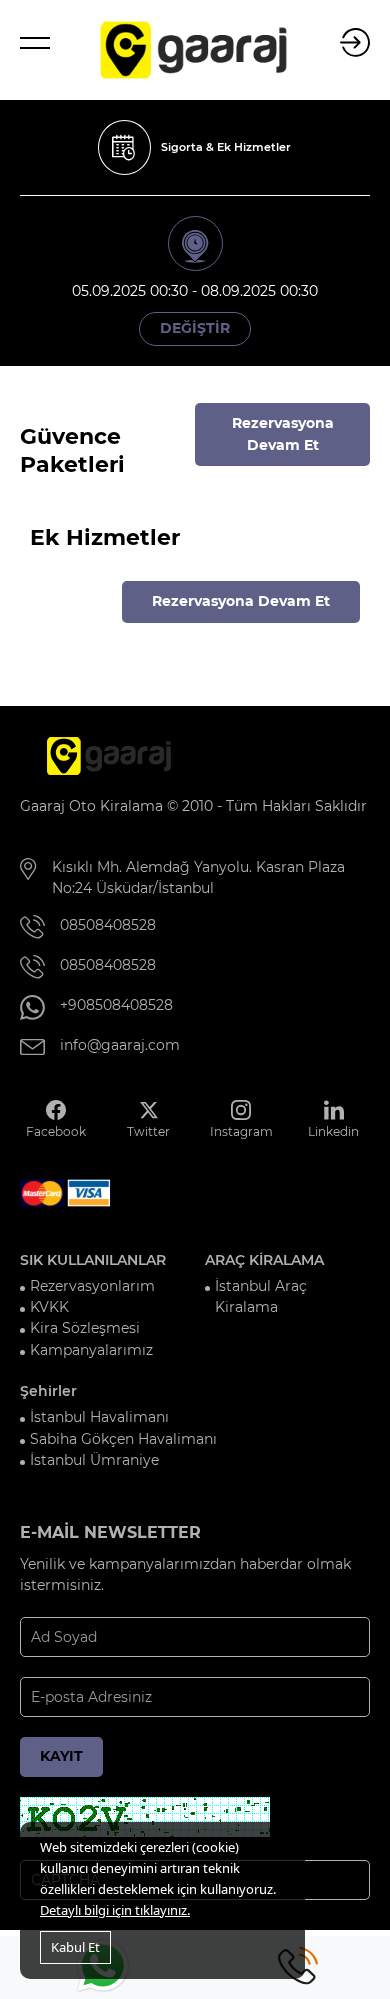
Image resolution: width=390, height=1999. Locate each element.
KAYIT (61, 1756)
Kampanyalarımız (91, 1350)
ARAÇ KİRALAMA (264, 1260)
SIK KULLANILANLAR (93, 1260)
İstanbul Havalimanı (99, 1417)
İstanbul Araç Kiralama (261, 1296)
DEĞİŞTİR (195, 328)
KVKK (49, 1307)
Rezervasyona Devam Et (283, 433)
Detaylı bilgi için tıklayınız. (115, 1910)
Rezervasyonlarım (92, 1286)
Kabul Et (75, 1947)
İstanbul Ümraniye (94, 1460)
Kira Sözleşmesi (85, 1328)
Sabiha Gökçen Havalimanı (123, 1439)
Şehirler (48, 1391)
